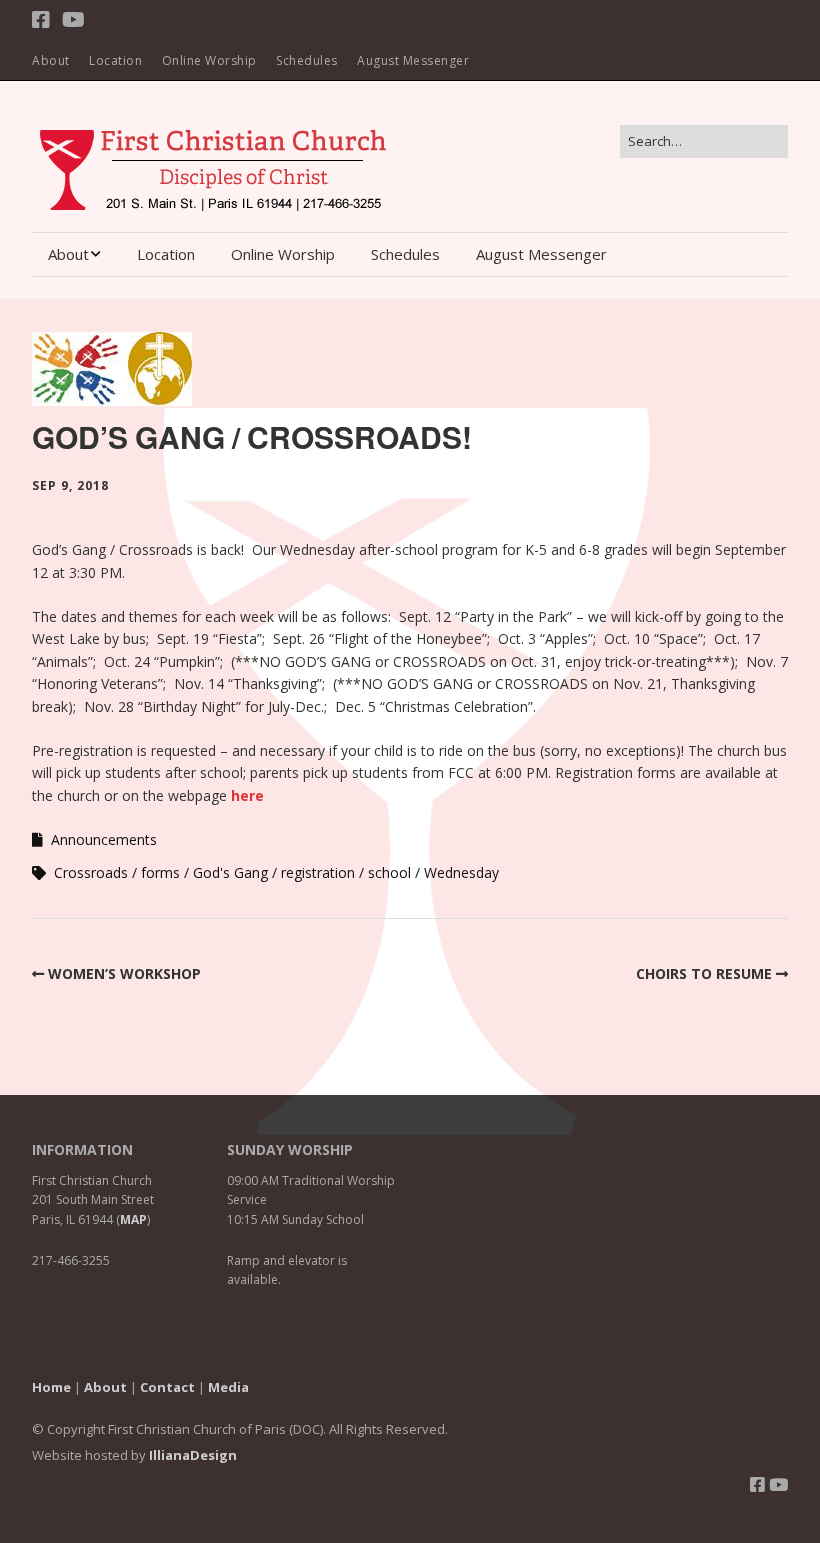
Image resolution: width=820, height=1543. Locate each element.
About (51, 60)
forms (160, 872)
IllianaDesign (193, 1455)
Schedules (307, 60)
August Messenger (413, 60)
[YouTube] (74, 20)
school (389, 872)
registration (318, 872)
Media (228, 1387)
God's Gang (230, 872)
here (247, 795)
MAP (133, 1219)
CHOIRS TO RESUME (704, 973)
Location (115, 60)
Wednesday (461, 872)
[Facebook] (43, 20)
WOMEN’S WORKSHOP (124, 973)
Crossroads (91, 872)
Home (51, 1387)
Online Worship (209, 60)
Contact (167, 1387)
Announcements (104, 839)
